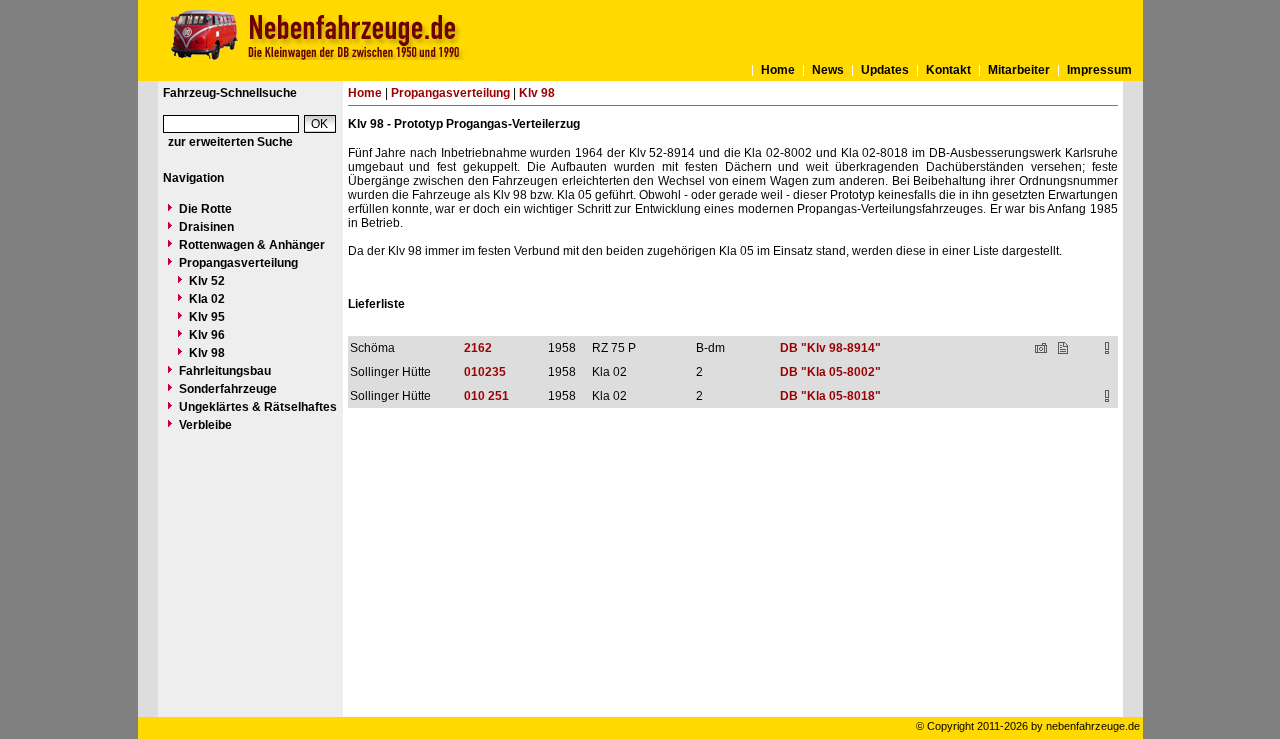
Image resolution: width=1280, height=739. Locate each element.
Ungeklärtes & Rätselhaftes (258, 407)
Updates (885, 70)
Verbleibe (205, 425)
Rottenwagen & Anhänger (252, 245)
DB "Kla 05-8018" (830, 396)
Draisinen (206, 227)
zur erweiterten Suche (230, 142)
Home (778, 70)
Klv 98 (207, 353)
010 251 (486, 396)
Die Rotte (205, 209)
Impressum (1099, 70)
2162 (478, 348)
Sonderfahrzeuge (228, 389)
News (828, 70)
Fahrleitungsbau (225, 371)
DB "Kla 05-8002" (830, 372)
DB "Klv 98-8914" (830, 348)
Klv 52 (207, 281)
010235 (485, 372)
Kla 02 (207, 299)
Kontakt (948, 70)
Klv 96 (207, 335)
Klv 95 (207, 317)
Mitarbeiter (1019, 70)
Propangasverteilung (238, 263)
